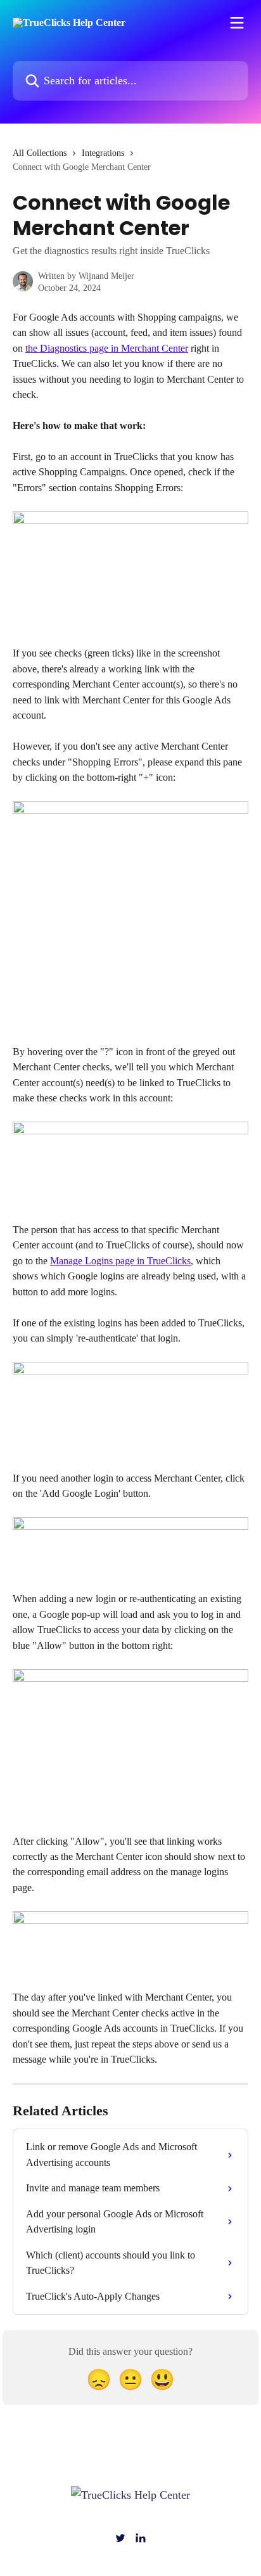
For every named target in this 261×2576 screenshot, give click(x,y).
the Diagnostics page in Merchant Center (107, 348)
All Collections (40, 153)
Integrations (103, 153)
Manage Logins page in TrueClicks (120, 1261)
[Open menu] (237, 23)
